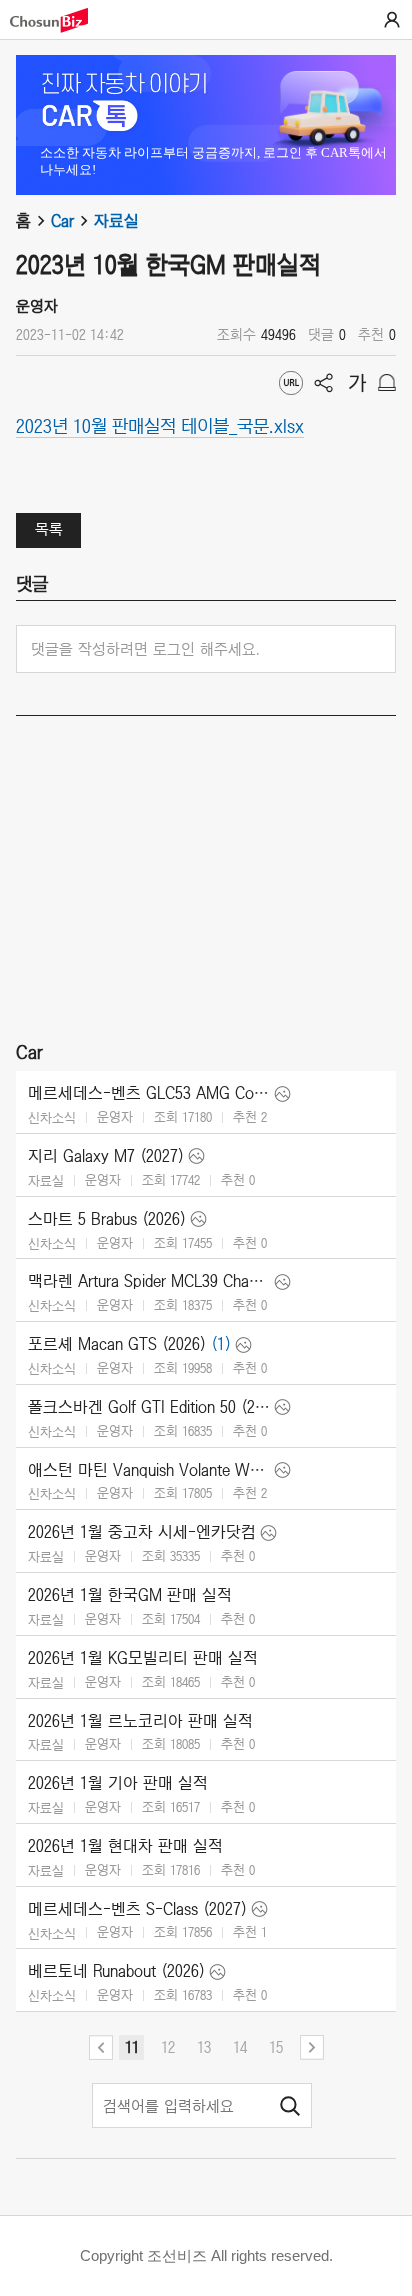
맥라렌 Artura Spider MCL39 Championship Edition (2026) (149, 1281)
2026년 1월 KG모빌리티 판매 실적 (143, 1658)
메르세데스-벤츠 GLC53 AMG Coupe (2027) (149, 1093)
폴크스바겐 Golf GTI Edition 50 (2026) (149, 1407)
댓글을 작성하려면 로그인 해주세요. (145, 649)
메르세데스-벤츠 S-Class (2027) (137, 1909)
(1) (221, 1344)
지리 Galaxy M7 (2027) (106, 1156)
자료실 (116, 221)
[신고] (387, 383)
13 (204, 2047)
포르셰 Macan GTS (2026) (117, 1344)
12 (168, 2047)
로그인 (392, 20)
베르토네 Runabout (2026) (116, 1971)
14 (240, 2047)
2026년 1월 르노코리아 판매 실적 (140, 1721)
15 (276, 2047)
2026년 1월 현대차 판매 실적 (125, 1846)
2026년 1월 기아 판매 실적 (118, 1783)
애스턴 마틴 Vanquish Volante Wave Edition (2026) (149, 1470)
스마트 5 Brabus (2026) (107, 1219)
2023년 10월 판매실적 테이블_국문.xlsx (160, 425)
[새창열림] (59, 20)
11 (132, 2047)
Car (62, 221)
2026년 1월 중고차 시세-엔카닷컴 (142, 1532)
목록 (49, 529)
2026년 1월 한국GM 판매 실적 (130, 1595)
